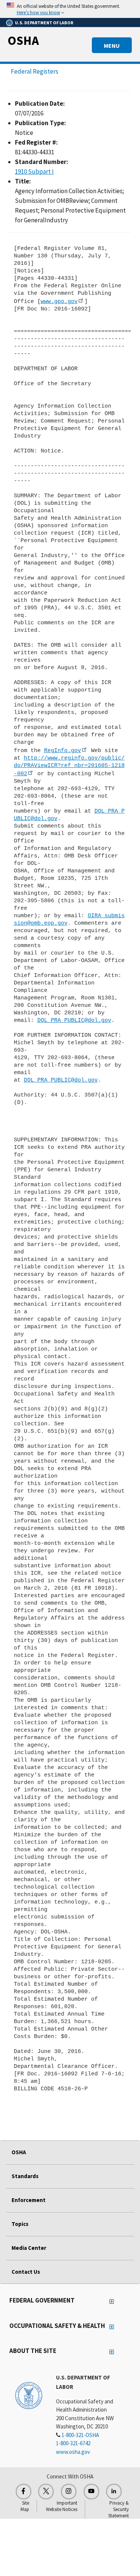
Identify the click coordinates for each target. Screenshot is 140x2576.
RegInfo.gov (63, 751)
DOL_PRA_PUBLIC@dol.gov (74, 1020)
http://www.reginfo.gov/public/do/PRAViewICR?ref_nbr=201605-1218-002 (69, 766)
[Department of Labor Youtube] (91, 2492)
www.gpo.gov (59, 301)
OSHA (23, 40)
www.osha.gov (73, 2452)
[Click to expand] (70, 9)
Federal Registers (35, 71)
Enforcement (29, 2200)
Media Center (29, 2248)
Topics (20, 2224)
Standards (25, 2176)
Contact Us (26, 2272)
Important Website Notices (62, 2506)
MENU (112, 46)
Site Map (25, 2506)
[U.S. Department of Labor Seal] (29, 2395)
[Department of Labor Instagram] (69, 2492)
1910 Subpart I (34, 171)
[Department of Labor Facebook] (24, 2492)
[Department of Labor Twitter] (46, 2492)
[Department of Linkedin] (114, 2492)
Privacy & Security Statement (119, 2509)
